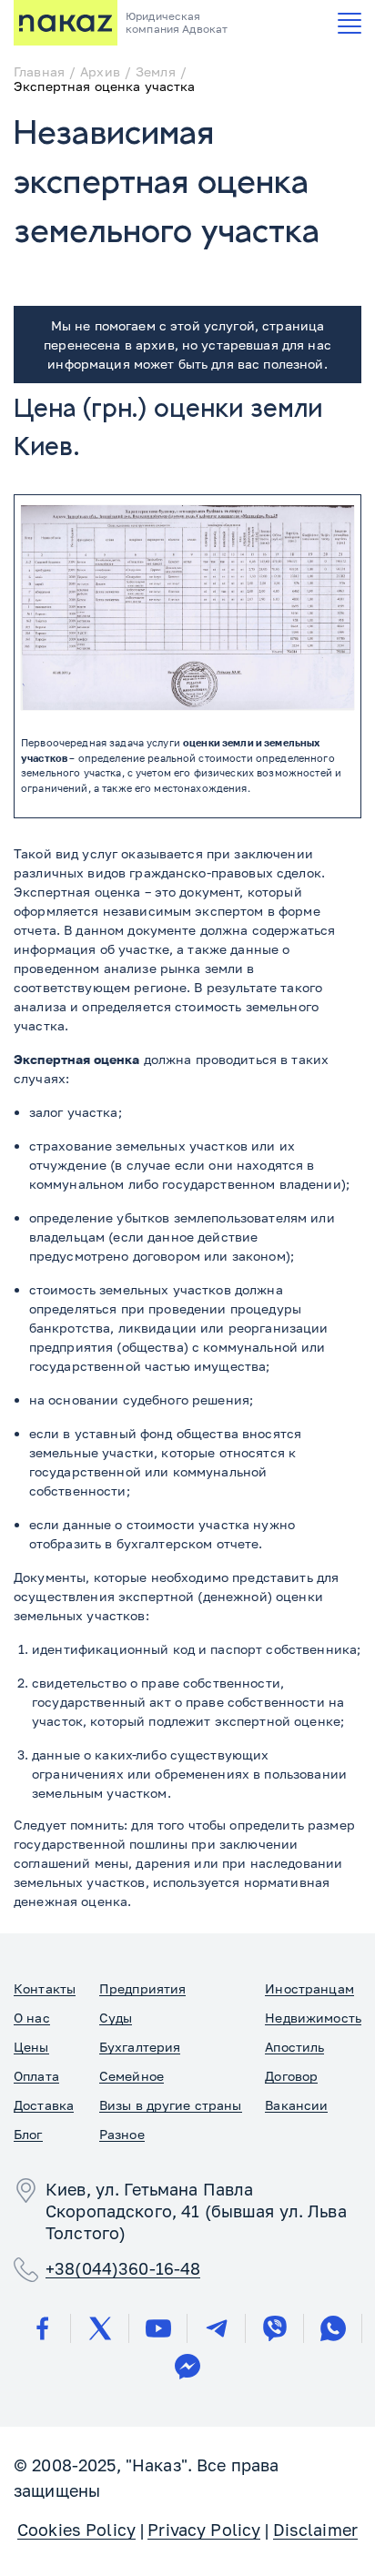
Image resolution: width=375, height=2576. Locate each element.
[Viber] (275, 2328)
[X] (100, 2328)
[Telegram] (217, 2328)
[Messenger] (187, 2367)
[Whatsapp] (333, 2328)
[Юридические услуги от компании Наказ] (66, 23)
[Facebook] (42, 2328)
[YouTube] (158, 2328)
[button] (350, 23)
